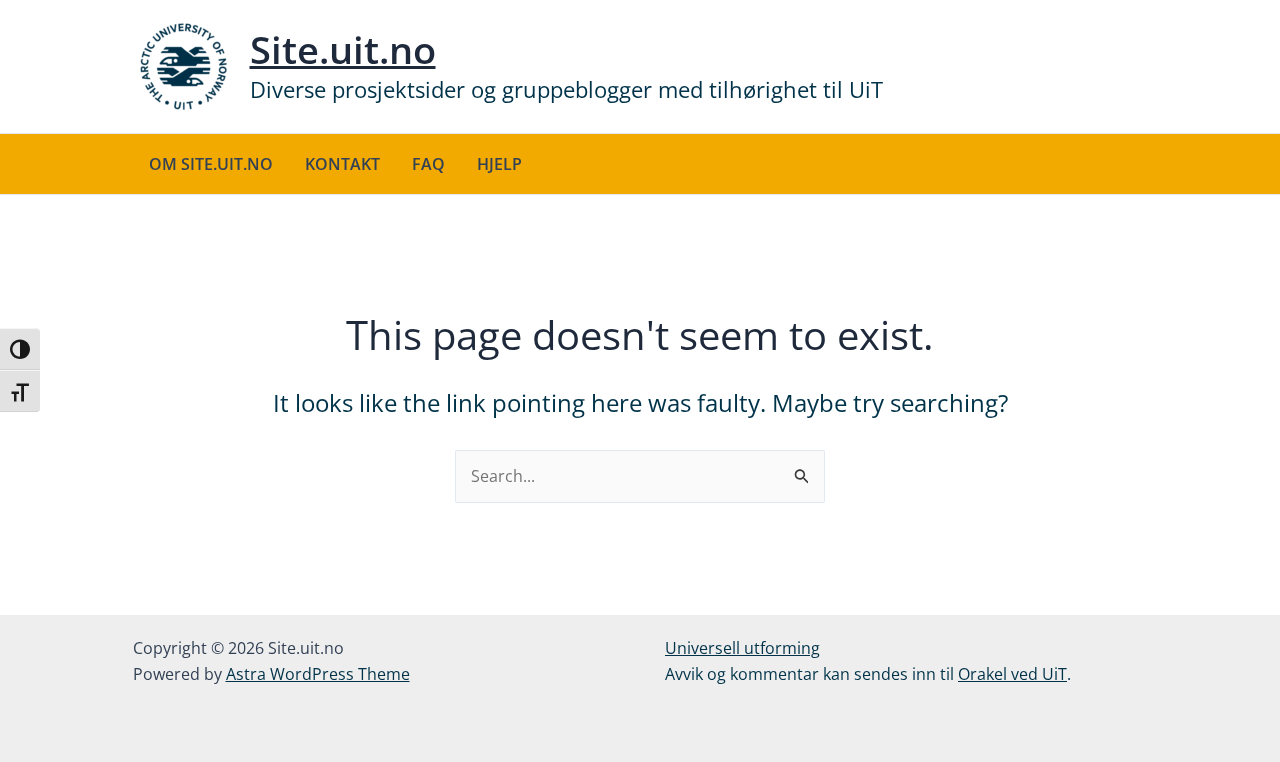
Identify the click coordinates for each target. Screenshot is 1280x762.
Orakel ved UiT (1012, 674)
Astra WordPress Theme (318, 674)
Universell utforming (742, 648)
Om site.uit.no (211, 164)
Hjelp (499, 164)
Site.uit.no (343, 49)
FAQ (428, 164)
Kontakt (342, 164)
